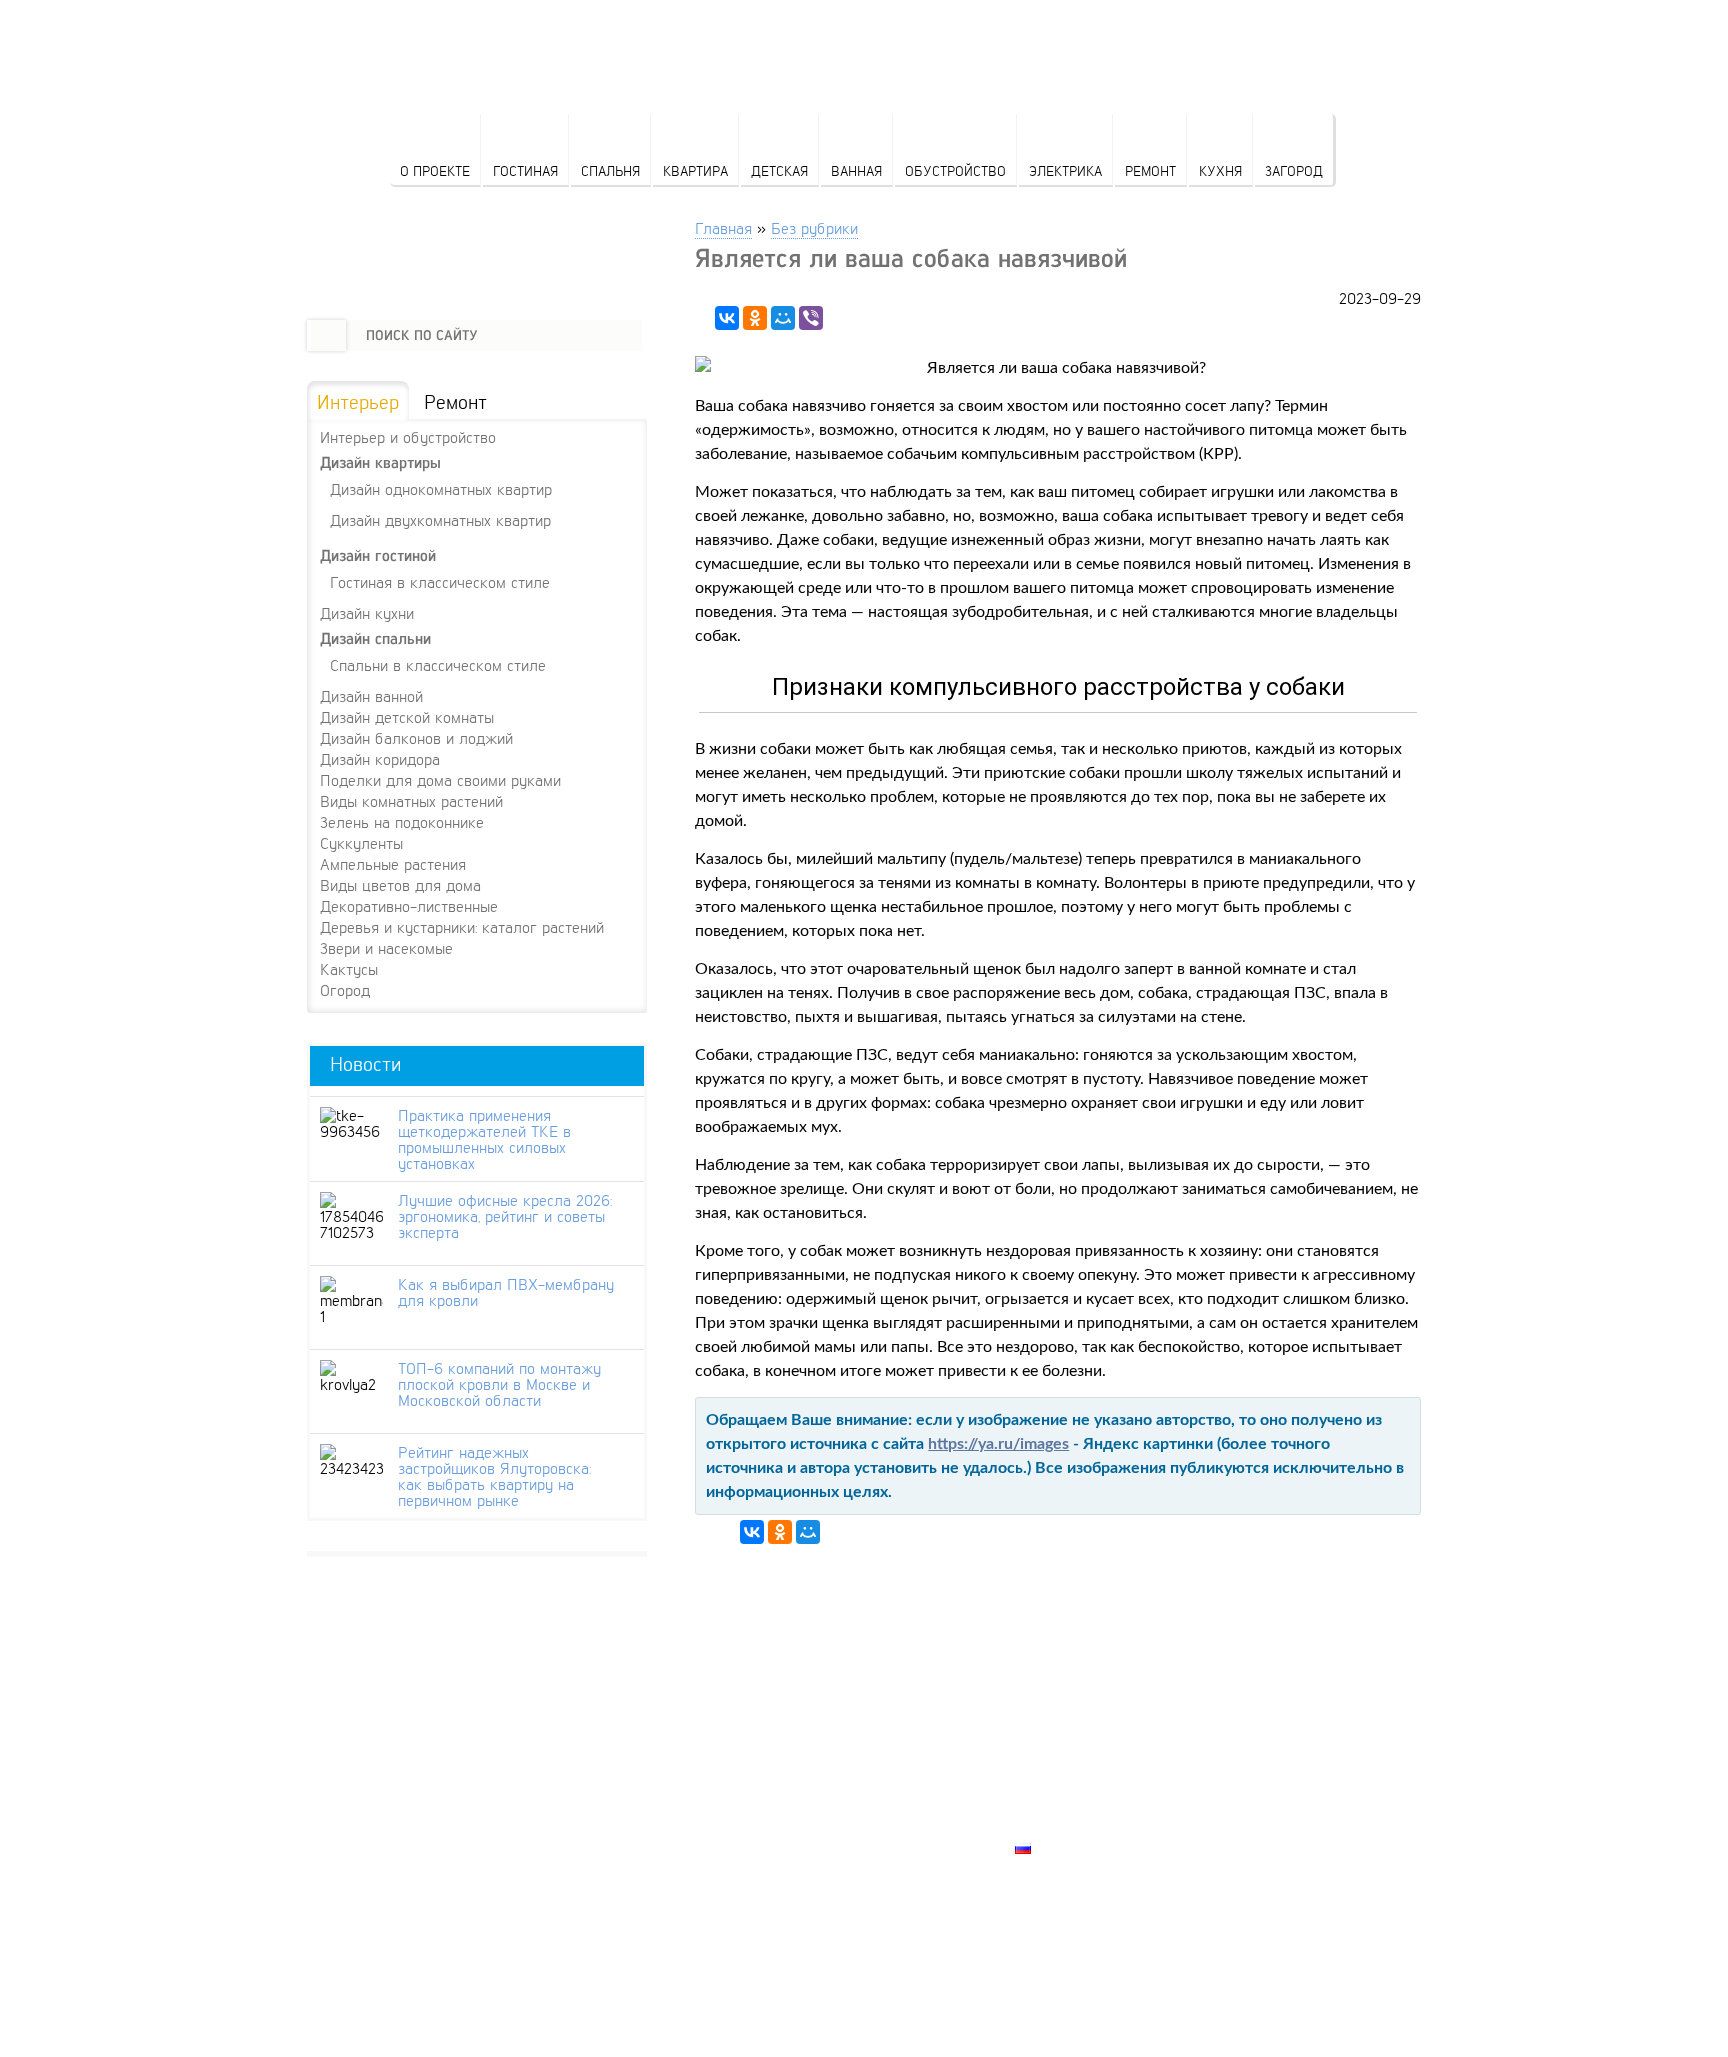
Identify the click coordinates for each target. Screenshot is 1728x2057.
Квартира (695, 170)
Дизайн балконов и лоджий (416, 738)
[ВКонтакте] (727, 318)
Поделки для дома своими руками (440, 780)
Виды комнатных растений (411, 801)
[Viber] (811, 318)
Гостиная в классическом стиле (440, 581)
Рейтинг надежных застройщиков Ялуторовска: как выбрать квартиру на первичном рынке (494, 1476)
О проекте (435, 170)
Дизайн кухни (367, 613)
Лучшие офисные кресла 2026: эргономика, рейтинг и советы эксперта (505, 1216)
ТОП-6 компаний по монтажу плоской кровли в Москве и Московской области (499, 1384)
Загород (1294, 170)
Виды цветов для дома (400, 885)
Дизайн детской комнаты (407, 717)
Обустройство (955, 170)
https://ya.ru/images (998, 1444)
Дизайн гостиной (378, 555)
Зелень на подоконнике (402, 822)
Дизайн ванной (371, 696)
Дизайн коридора (380, 759)
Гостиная (525, 170)
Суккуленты (361, 843)
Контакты (1055, 1779)
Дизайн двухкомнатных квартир (440, 519)
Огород (345, 990)
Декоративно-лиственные (409, 906)
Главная (723, 227)
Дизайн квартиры (380, 462)
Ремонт (1150, 170)
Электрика (1065, 170)
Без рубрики (814, 227)
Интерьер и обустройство (408, 437)
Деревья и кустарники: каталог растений (462, 927)
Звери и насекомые (386, 948)
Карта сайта (1065, 1825)
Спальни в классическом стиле (438, 664)
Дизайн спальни (375, 638)
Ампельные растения (393, 864)
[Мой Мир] (783, 318)
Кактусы (349, 969)
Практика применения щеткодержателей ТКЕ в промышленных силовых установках (484, 1139)
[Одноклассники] (755, 318)
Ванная (856, 170)
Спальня (610, 170)
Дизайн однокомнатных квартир (441, 488)
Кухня (1220, 170)
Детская (779, 170)
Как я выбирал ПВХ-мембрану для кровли (506, 1292)
